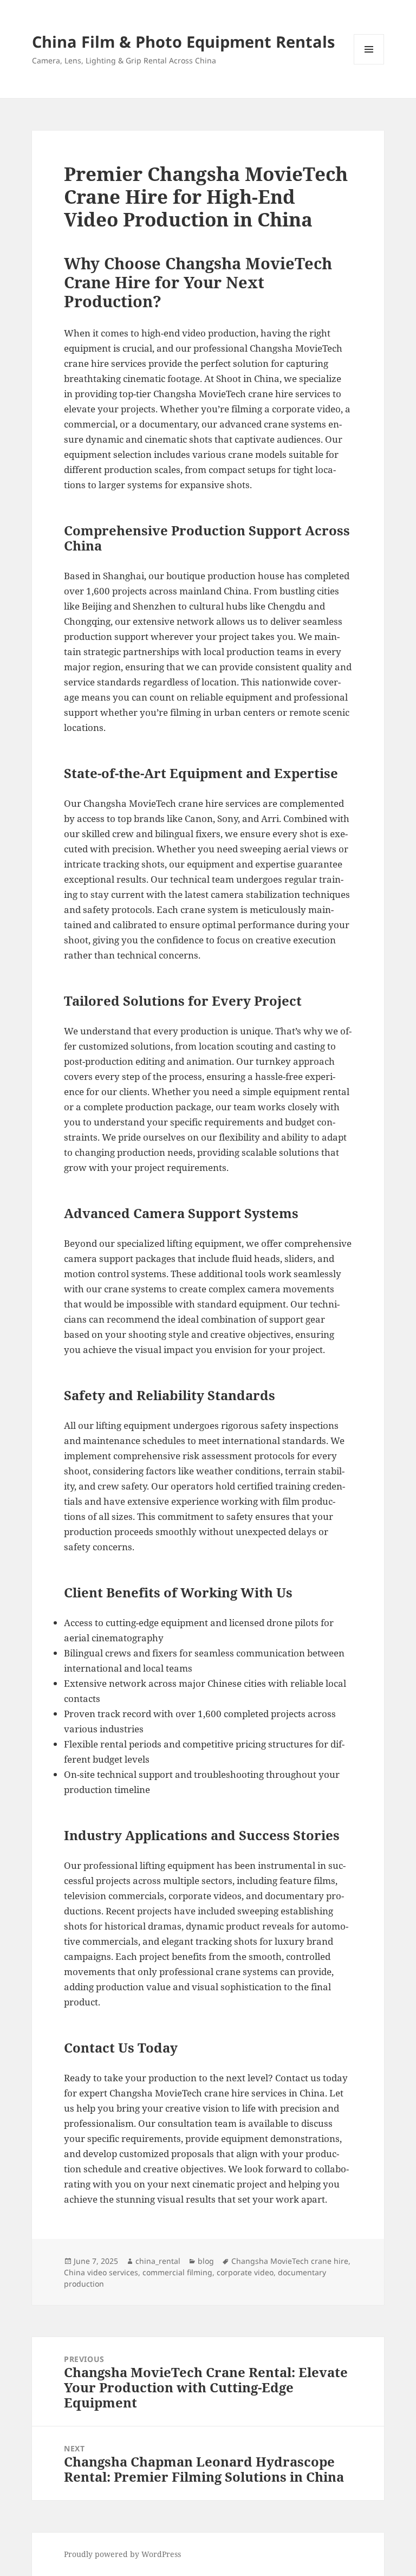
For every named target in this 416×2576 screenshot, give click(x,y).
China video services (101, 2272)
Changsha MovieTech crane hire (290, 2261)
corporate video (245, 2272)
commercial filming (177, 2272)
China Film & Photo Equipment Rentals (183, 41)
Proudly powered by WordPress (122, 2554)
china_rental (158, 2261)
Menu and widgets (369, 64)
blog (206, 2261)
